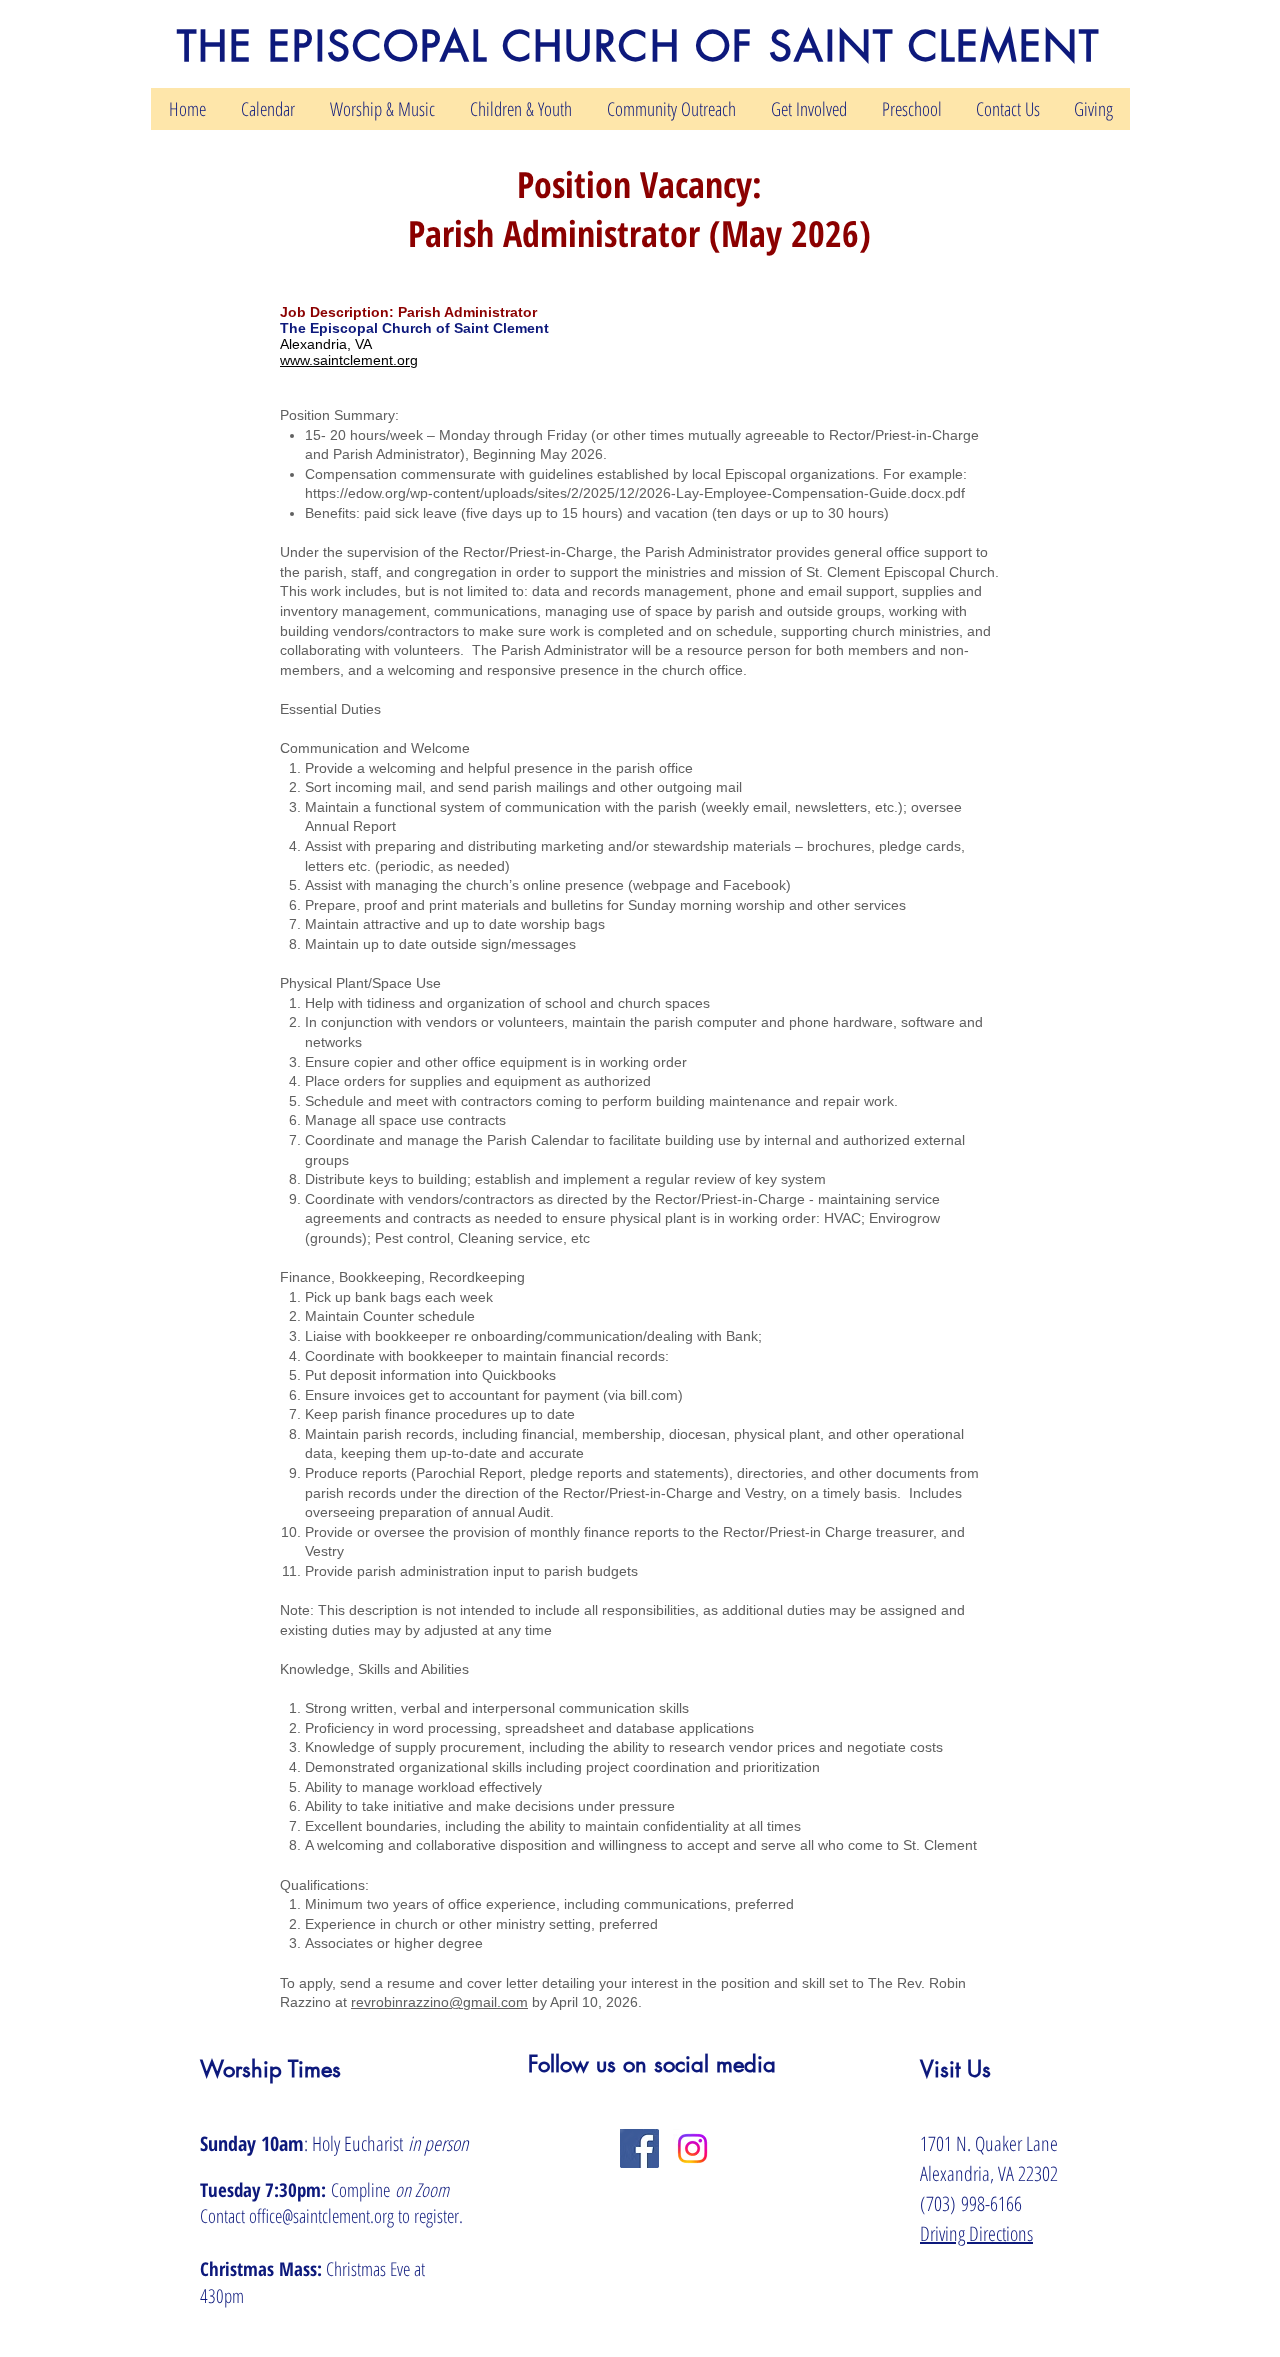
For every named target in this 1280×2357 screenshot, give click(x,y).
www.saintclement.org (349, 360)
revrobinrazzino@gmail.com (439, 2002)
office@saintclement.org (321, 2216)
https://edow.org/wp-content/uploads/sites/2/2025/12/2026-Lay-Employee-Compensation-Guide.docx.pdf (635, 493)
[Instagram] (692, 2148)
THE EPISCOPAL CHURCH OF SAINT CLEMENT (639, 46)
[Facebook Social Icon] (639, 2148)
